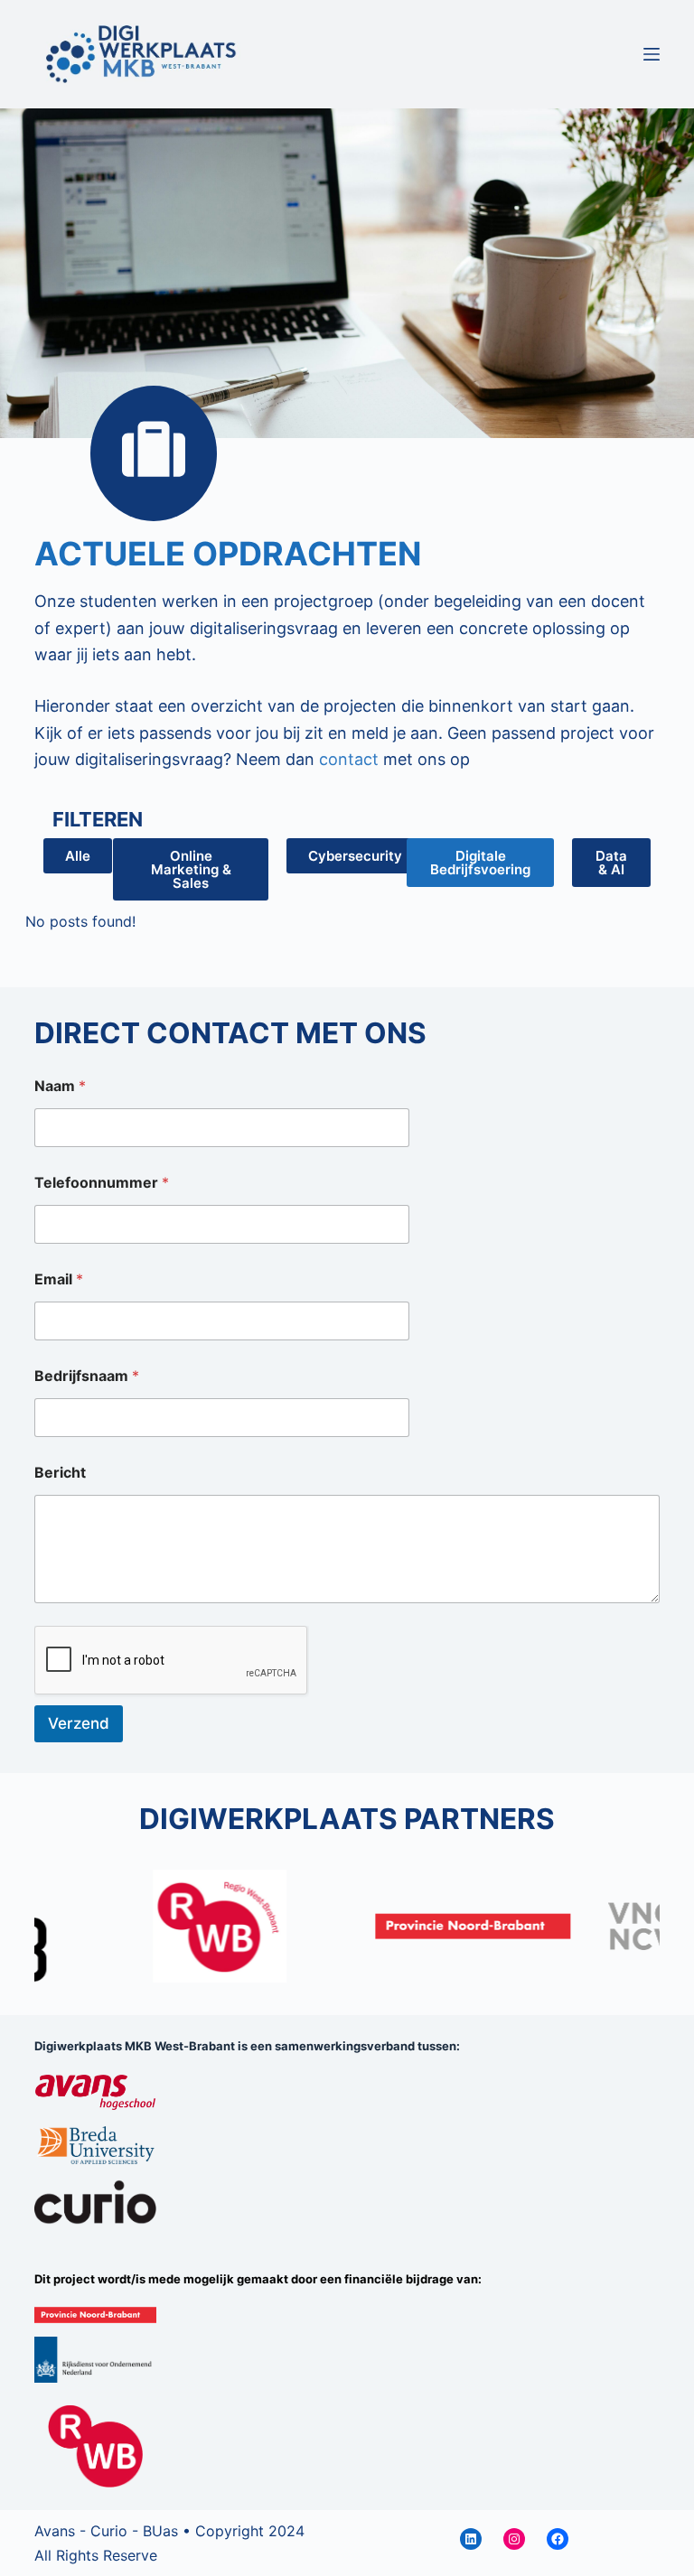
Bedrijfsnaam (87, 1376)
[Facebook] (558, 2539)
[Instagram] (514, 2539)
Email (59, 1279)
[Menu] (652, 54)
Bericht (60, 1473)
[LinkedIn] (471, 2539)
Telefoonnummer (102, 1183)
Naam (60, 1086)
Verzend (79, 1723)
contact (349, 759)
